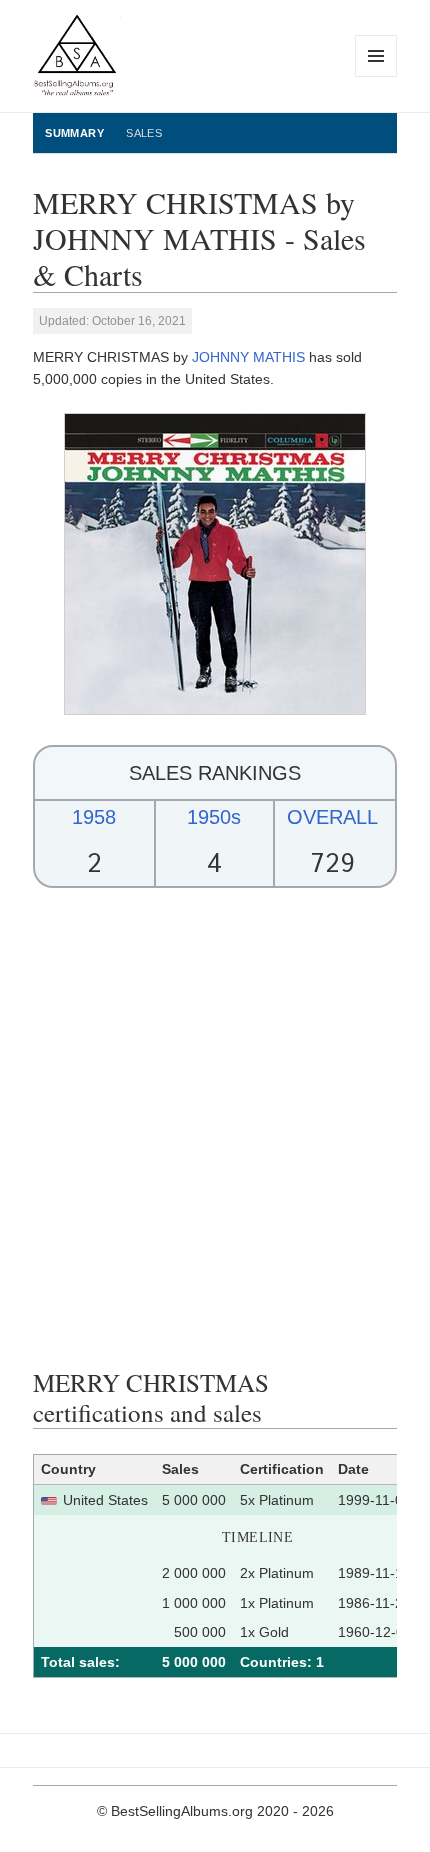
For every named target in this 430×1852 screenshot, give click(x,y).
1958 (94, 817)
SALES (144, 133)
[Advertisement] (215, 1128)
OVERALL (332, 817)
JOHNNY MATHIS (248, 357)
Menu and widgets (376, 76)
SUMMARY (74, 133)
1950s (214, 817)
